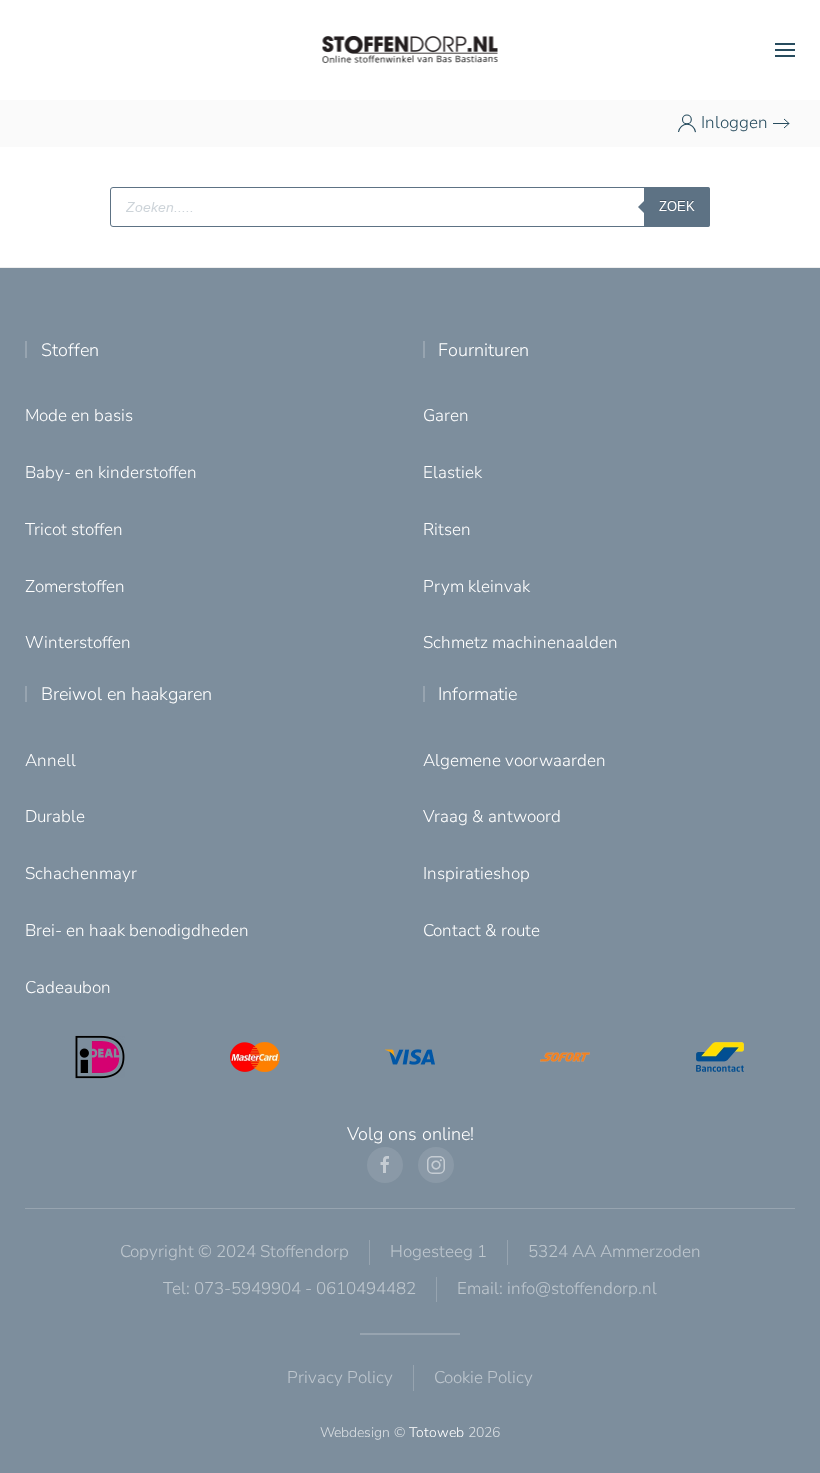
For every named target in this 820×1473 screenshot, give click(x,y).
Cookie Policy (483, 1377)
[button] (785, 50)
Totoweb (436, 1432)
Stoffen (70, 350)
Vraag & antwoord (492, 816)
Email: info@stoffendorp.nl (557, 1288)
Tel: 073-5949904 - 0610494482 (289, 1288)
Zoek (677, 206)
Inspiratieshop (476, 873)
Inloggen (734, 122)
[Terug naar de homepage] (410, 50)
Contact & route (481, 930)
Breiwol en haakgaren (126, 694)
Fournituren (483, 350)
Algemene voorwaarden (514, 760)
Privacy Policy (340, 1377)
